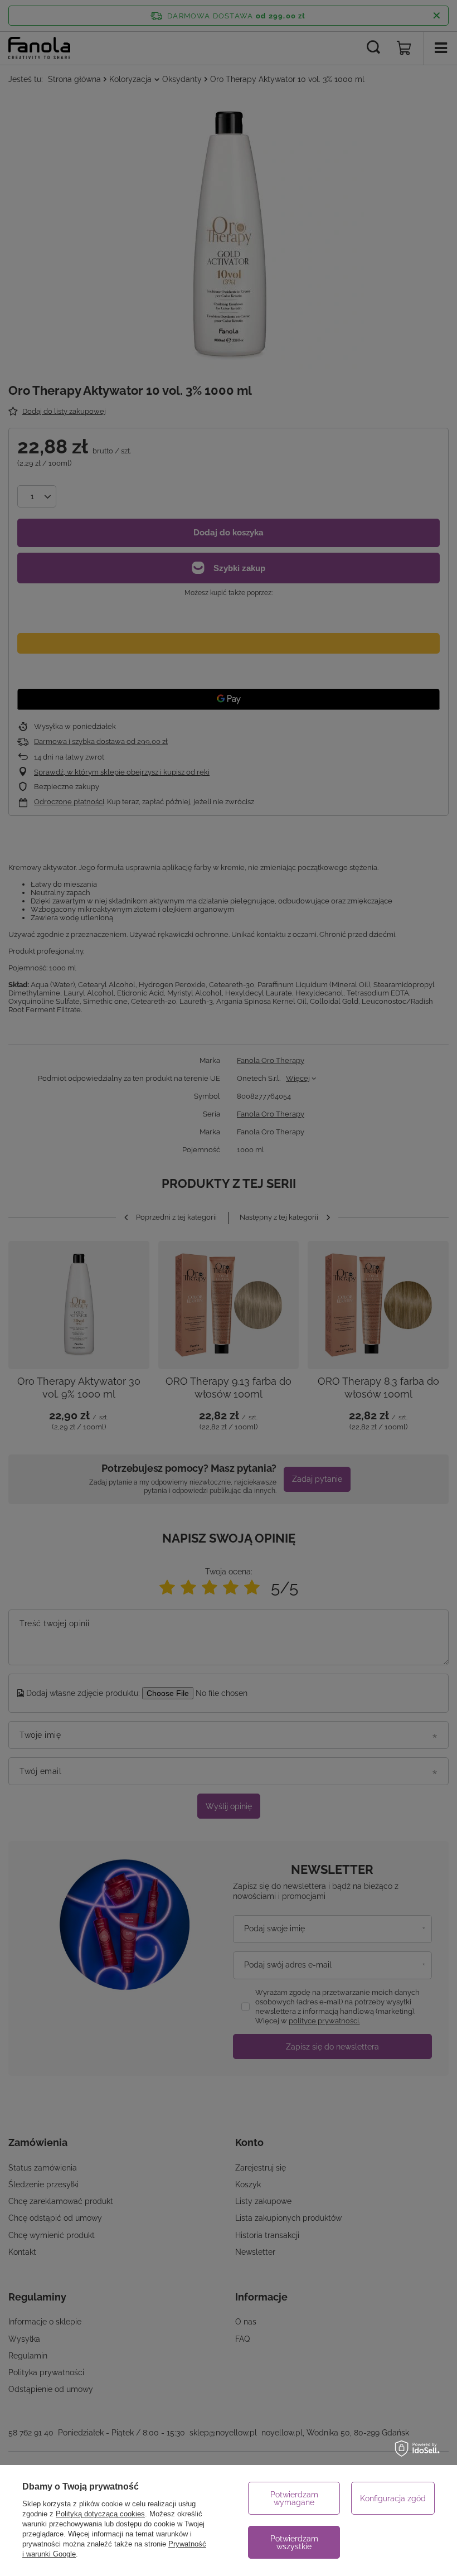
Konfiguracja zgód (393, 2498)
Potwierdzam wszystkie (294, 2543)
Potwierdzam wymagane (294, 2498)
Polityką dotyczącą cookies (100, 2514)
